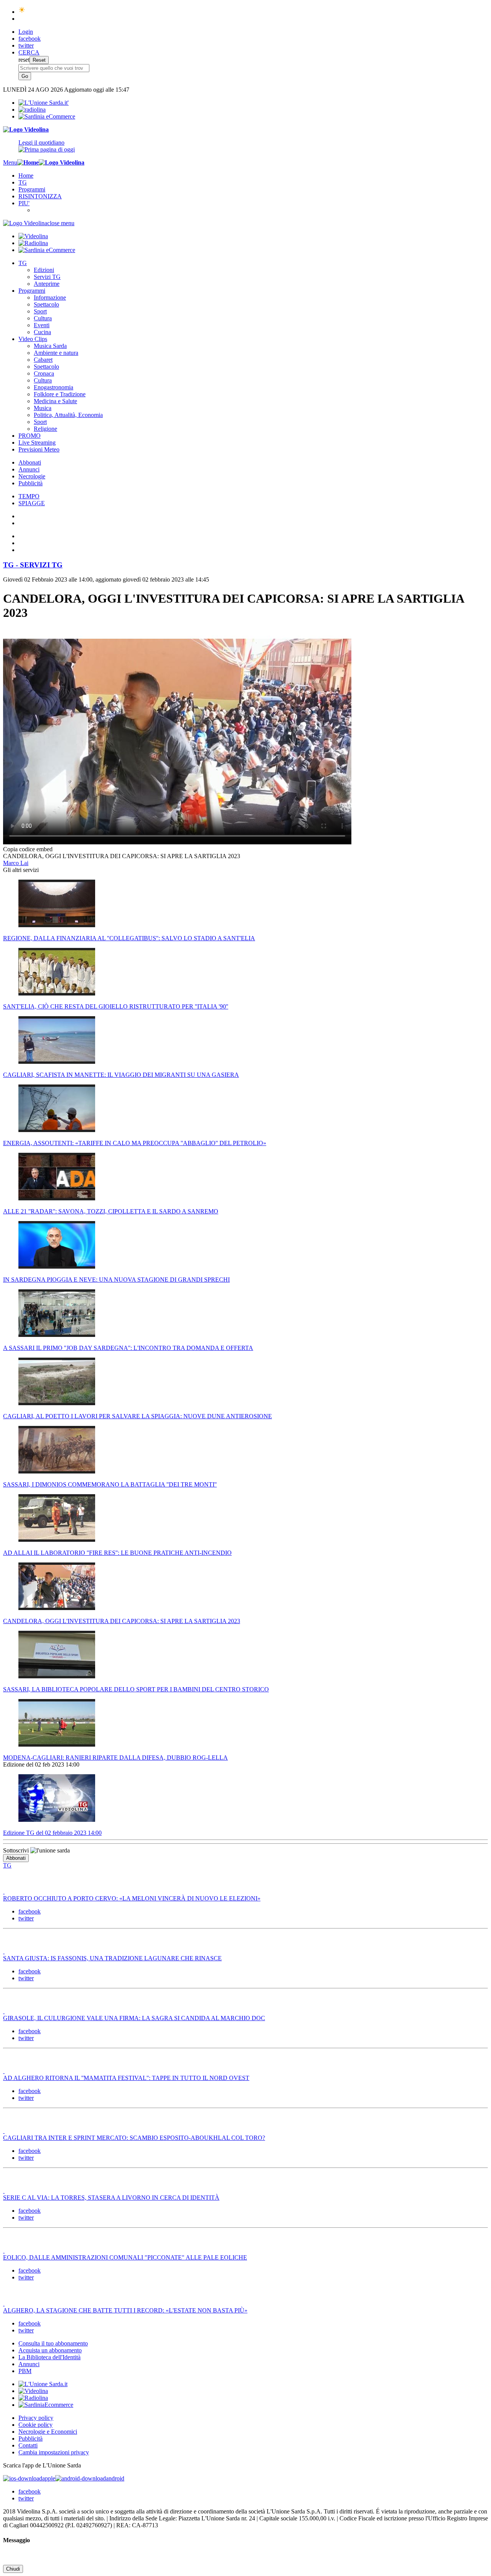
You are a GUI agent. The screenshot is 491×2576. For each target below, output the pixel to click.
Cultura (43, 318)
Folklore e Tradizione (60, 394)
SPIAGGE (32, 503)
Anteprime (47, 284)
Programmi (32, 189)
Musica (43, 408)
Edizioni (44, 270)
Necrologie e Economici (48, 2432)
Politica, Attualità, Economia (68, 415)
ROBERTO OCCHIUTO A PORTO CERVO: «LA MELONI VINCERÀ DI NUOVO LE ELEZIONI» (132, 1898)
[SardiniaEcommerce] (46, 2405)
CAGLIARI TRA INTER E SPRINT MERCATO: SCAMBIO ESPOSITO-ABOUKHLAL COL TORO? (134, 2138)
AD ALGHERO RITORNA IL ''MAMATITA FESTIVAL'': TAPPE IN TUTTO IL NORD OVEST (126, 2078)
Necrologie (32, 476)
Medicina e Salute (55, 401)
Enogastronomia (54, 387)
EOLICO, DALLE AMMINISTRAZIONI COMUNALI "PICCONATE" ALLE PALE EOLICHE (125, 2257)
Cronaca (44, 373)
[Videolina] (26, 129)
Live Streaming (37, 443)
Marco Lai (16, 863)
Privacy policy (36, 2418)
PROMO (30, 436)
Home (26, 176)
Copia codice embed (28, 849)
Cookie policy (35, 2425)
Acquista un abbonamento (50, 2350)
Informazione (50, 297)
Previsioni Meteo (39, 449)
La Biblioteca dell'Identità (49, 2357)
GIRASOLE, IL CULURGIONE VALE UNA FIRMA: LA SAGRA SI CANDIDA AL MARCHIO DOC (134, 2018)
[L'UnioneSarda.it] (43, 2384)
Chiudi (13, 2569)
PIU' (24, 203)
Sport (40, 311)
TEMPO (29, 496)
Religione (45, 429)
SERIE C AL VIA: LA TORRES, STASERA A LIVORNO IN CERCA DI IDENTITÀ (111, 2198)
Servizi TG (47, 277)
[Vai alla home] (28, 162)
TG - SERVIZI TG (33, 565)
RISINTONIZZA (40, 196)
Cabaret (43, 360)
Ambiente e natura (56, 353)
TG (23, 182)
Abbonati (30, 462)
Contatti (28, 2445)
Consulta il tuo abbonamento (53, 2343)
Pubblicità (30, 483)
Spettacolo (46, 304)
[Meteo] (22, 12)
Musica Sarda (50, 346)
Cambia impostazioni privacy (54, 2452)
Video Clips (33, 339)
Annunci (29, 469)
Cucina (42, 332)
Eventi (42, 325)
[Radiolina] (32, 110)
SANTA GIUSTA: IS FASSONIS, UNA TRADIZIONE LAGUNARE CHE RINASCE (112, 1958)
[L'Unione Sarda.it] (44, 103)
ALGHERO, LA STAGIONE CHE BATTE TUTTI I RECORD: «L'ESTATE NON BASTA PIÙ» (125, 2310)
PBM (25, 2371)
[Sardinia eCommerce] (47, 116)
